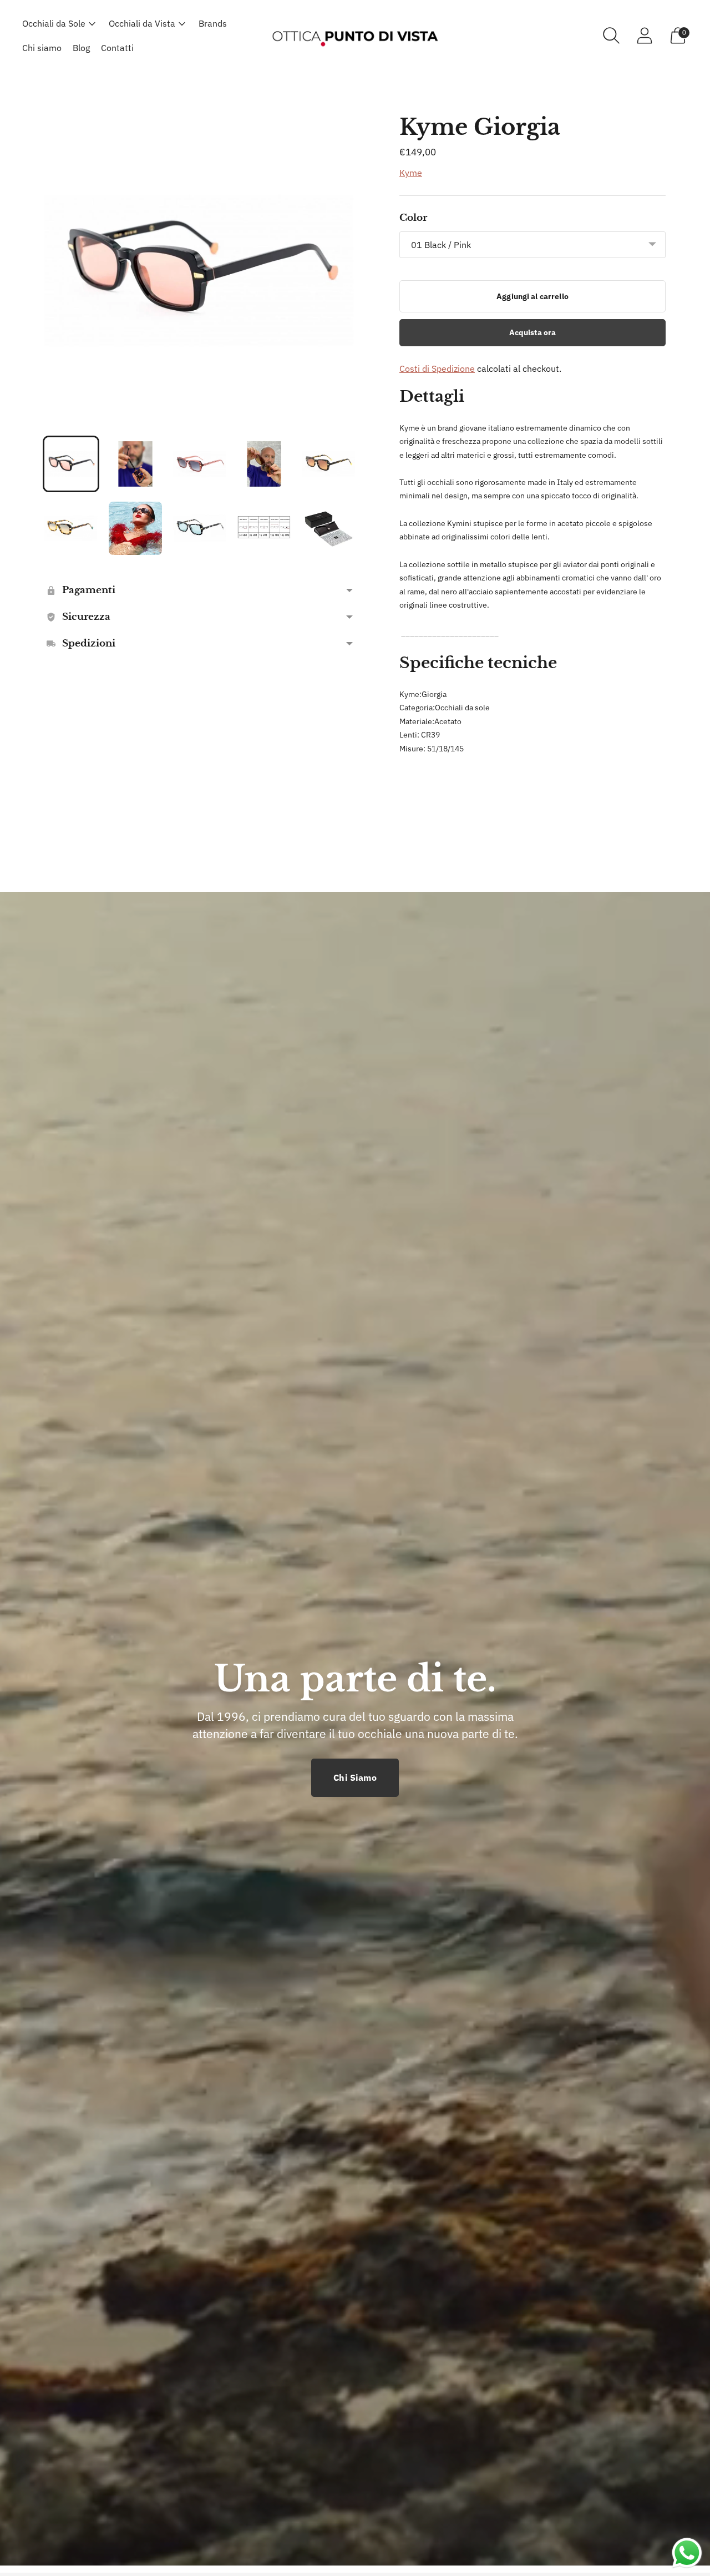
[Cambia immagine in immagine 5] (328, 464)
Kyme (411, 173)
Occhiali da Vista (142, 23)
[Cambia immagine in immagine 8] (200, 528)
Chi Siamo (355, 1777)
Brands (213, 23)
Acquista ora (533, 332)
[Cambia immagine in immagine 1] (71, 464)
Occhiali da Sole (54, 23)
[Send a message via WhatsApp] (687, 2553)
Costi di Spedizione (437, 368)
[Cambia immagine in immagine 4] (264, 464)
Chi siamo (42, 48)
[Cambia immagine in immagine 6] (71, 528)
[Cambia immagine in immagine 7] (135, 528)
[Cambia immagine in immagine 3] (200, 464)
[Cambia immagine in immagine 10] (328, 528)
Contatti (117, 48)
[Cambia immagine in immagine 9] (264, 528)
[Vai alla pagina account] (645, 36)
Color (413, 218)
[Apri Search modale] (611, 36)
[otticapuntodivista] (355, 35)
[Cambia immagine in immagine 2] (135, 464)
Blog (81, 48)
